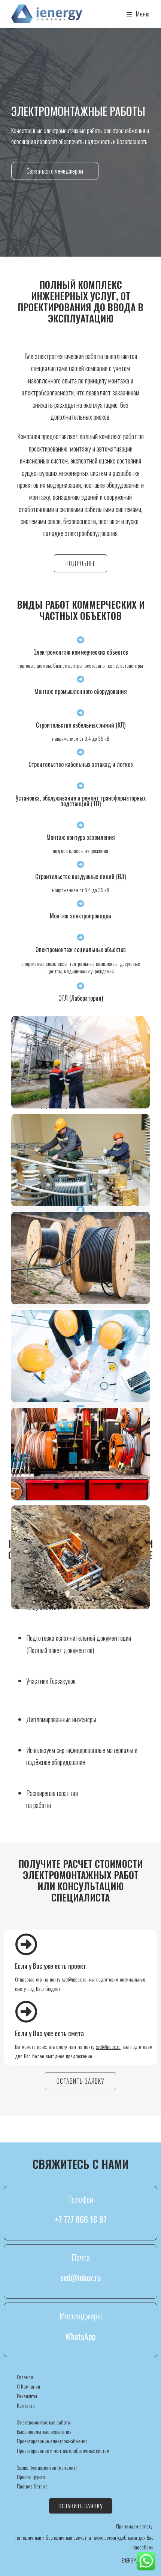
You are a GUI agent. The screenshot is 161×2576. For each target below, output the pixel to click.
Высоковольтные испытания (44, 2431)
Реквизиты (27, 2396)
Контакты (26, 2405)
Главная (25, 2377)
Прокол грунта (31, 2477)
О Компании (28, 2386)
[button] (55, 171)
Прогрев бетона (32, 2486)
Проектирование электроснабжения (52, 2441)
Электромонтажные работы (44, 2422)
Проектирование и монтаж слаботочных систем (63, 2450)
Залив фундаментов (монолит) (47, 2467)
